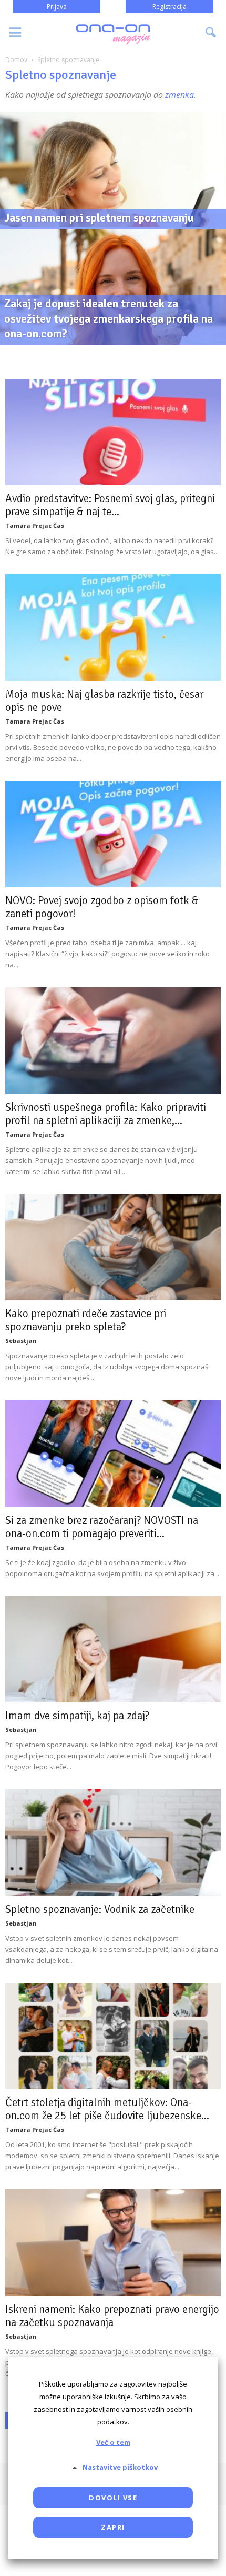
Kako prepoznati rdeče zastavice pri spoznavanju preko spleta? (86, 1320)
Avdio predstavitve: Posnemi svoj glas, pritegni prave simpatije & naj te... (110, 505)
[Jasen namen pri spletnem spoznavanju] (113, 209)
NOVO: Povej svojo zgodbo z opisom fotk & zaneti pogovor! (102, 907)
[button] (211, 33)
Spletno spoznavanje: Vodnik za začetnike (100, 1909)
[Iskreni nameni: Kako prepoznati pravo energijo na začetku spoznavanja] (113, 2242)
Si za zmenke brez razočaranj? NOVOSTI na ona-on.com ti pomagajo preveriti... (102, 1527)
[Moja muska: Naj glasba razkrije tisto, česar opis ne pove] (113, 627)
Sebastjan (21, 1341)
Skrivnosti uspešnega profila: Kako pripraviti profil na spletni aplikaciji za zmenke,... (106, 1114)
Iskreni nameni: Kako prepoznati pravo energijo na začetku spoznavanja (112, 2316)
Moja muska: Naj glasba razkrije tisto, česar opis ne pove (104, 701)
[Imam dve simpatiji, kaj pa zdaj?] (113, 1649)
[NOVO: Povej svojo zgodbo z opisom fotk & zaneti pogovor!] (113, 834)
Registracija (169, 7)
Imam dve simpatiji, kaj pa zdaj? (77, 1716)
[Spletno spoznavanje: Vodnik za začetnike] (113, 1842)
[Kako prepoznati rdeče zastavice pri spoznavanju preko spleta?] (113, 1247)
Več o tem (113, 2442)
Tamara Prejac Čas (35, 525)
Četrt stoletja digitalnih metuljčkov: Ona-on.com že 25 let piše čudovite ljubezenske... (107, 2109)
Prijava (57, 7)
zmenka (179, 95)
